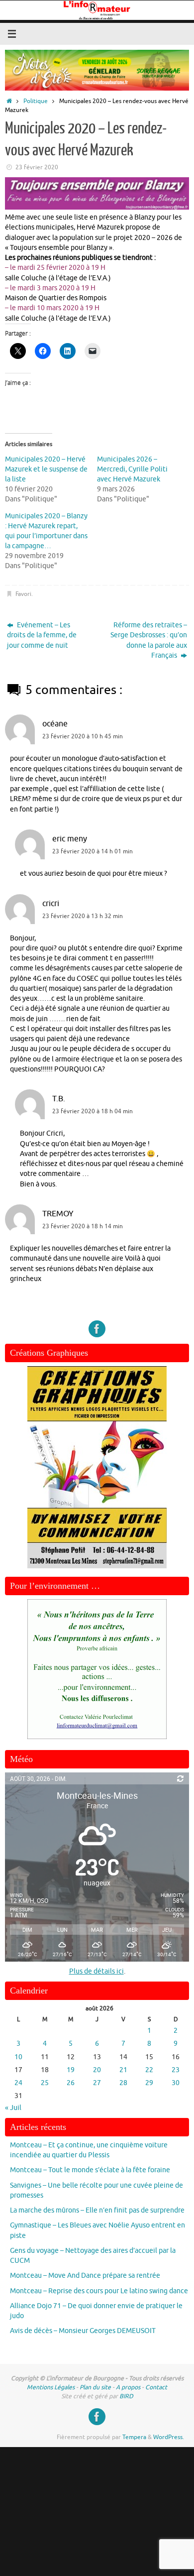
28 (123, 2083)
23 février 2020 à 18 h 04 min (93, 1111)
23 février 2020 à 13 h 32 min (83, 916)
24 (18, 2083)
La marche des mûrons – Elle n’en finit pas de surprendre (97, 2210)
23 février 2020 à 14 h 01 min (93, 851)
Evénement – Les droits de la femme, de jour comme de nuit (42, 635)
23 (176, 2070)
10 (18, 2057)
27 (97, 2083)
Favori (23, 594)
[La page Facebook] (97, 1329)
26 (71, 2083)
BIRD (126, 2396)
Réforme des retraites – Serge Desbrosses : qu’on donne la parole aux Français (149, 640)
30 (176, 2083)
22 (149, 2070)
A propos (128, 2387)
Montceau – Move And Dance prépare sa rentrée (85, 2276)
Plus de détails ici (97, 1971)
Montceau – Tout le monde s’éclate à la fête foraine (90, 2170)
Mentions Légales (51, 2387)
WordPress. (169, 2437)
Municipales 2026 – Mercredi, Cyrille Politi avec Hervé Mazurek (132, 469)
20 (97, 2070)
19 (71, 2070)
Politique (36, 101)
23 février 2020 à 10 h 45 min (83, 736)
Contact (156, 2387)
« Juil (13, 2108)
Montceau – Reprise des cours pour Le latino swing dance (99, 2291)
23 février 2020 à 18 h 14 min (83, 1226)
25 (45, 2083)
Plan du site (95, 2387)
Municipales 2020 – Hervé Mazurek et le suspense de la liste (46, 469)
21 (123, 2070)
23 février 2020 (37, 167)
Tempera (134, 2437)
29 (149, 2083)
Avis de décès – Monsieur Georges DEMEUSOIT (83, 2331)
